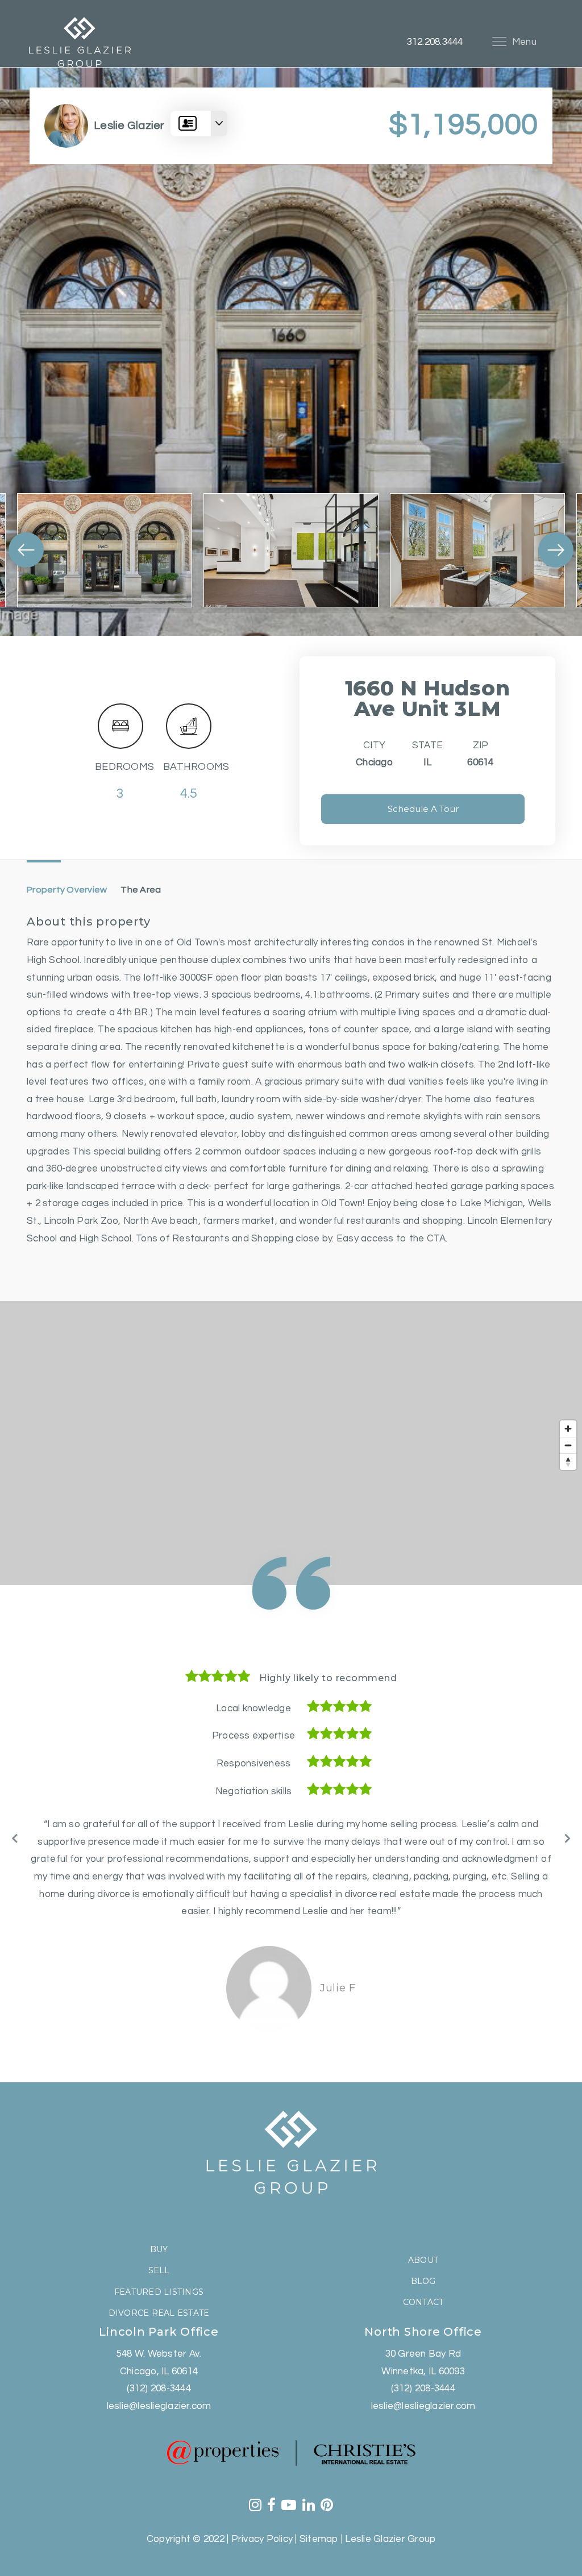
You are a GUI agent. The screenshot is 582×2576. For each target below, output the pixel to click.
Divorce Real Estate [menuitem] (159, 2296)
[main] (291, 1067)
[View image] (105, 550)
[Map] (291, 1443)
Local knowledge (253, 1708)
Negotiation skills (254, 1791)
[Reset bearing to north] (568, 1462)
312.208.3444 (435, 42)
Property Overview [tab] (67, 890)
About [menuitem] (423, 2243)
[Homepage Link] (80, 41)
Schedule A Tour (423, 809)
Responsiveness (254, 1764)
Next (567, 1829)
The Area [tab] (141, 890)
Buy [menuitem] (159, 2232)
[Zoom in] (568, 1429)
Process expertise (253, 1736)
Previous (15, 1829)
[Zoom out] (568, 1445)
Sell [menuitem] (159, 2253)
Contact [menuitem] (423, 2285)
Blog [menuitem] (423, 2264)
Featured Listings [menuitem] (159, 2275)
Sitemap (319, 2522)
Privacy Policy (262, 2522)
